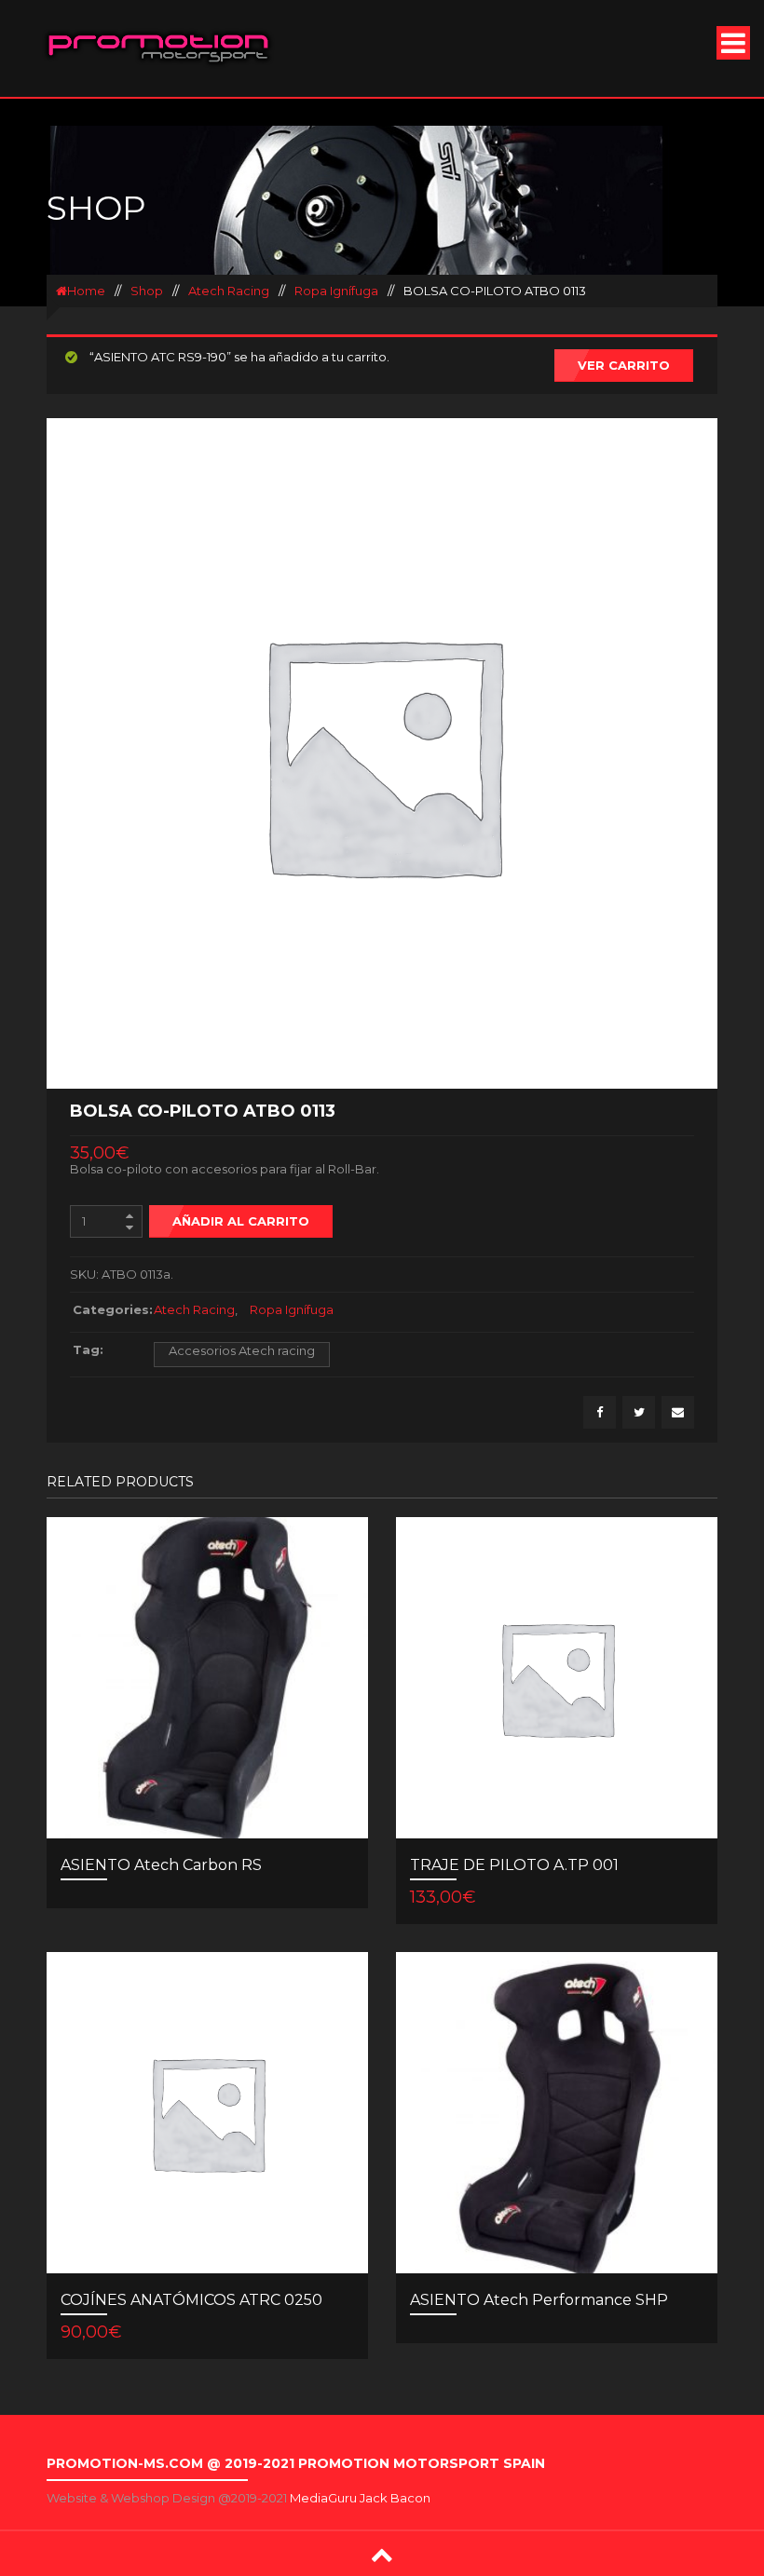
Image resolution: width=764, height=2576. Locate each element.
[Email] (678, 1412)
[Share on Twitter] (639, 1412)
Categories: (109, 1309)
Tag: (88, 1349)
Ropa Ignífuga (336, 291)
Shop (147, 291)
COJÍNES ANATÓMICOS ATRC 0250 (191, 2300)
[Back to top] (382, 2554)
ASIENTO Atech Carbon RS (161, 1865)
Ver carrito (624, 365)
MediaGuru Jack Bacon (360, 2498)
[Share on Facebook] (600, 1412)
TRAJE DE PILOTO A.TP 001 (514, 1865)
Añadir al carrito (241, 1221)
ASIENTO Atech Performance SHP (539, 2300)
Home (86, 291)
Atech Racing (229, 291)
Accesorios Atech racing (242, 1350)
